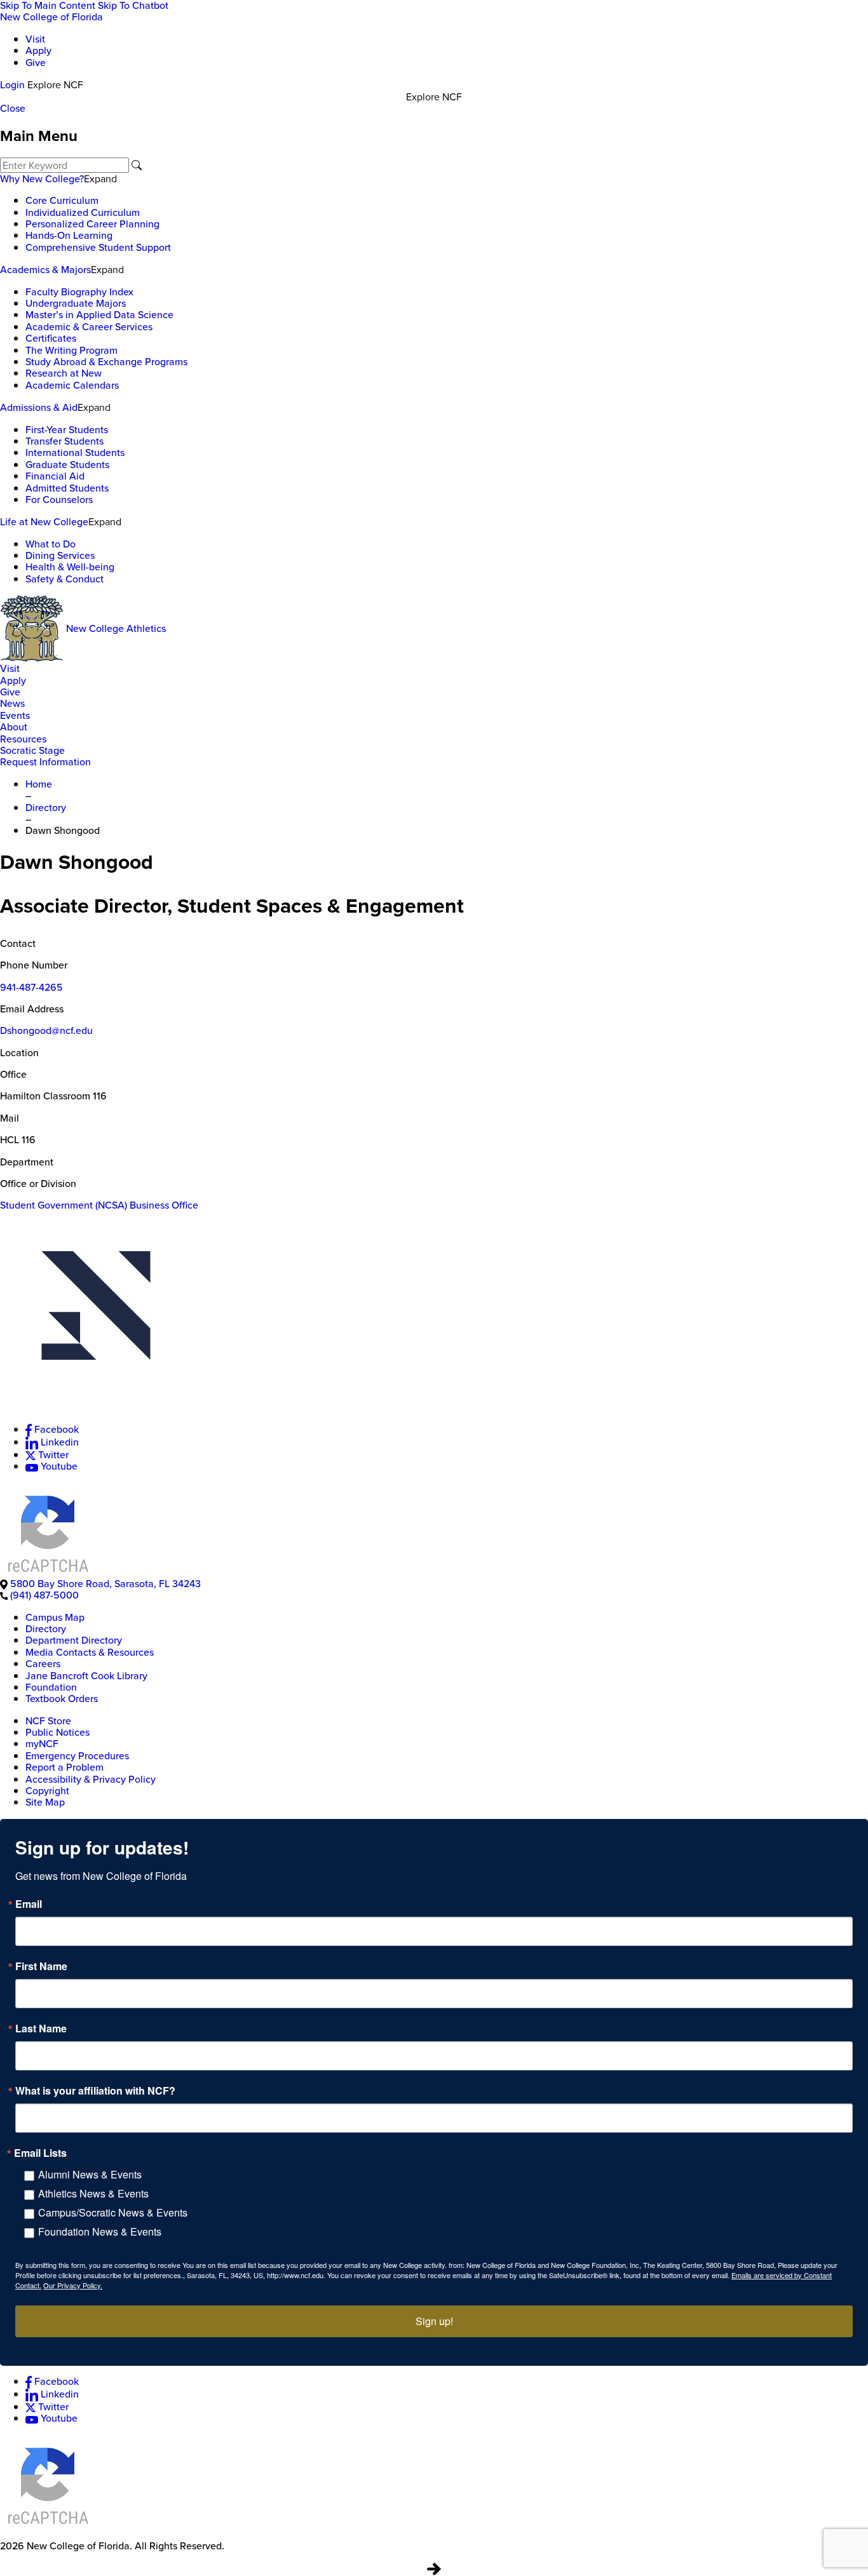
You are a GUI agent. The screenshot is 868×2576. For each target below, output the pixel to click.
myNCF (42, 1744)
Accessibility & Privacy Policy (91, 1779)
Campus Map (55, 1617)
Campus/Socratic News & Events (113, 2212)
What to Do (51, 544)
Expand (100, 178)
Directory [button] (46, 808)
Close (13, 108)
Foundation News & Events (100, 2231)
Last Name (41, 2029)
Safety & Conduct (64, 579)
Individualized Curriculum (83, 212)
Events (15, 715)
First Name (41, 1966)
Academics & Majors (45, 270)
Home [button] (39, 784)
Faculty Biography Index (79, 292)
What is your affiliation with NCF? (95, 2091)
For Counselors (59, 500)
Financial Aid (55, 476)
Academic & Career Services (89, 327)
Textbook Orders (62, 1699)
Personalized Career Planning (92, 224)
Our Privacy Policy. (73, 2285)
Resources (23, 739)
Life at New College (44, 522)
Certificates (51, 338)
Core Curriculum (62, 200)
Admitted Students (67, 488)
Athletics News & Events (93, 2193)
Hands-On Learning (69, 235)
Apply (38, 50)
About (14, 727)
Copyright (47, 1791)
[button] (434, 1317)
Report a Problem (64, 1767)
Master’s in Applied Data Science (99, 315)
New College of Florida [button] (51, 17)
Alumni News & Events (90, 2174)
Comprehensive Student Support (98, 247)
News (12, 703)
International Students (75, 453)
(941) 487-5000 (44, 1595)
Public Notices (58, 1732)
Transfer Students (64, 441)
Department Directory (74, 1640)
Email (29, 1904)
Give (36, 63)
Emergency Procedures (77, 1756)
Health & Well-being (70, 567)
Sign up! (434, 2321)
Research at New (64, 373)
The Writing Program (71, 350)
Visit (35, 39)
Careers (43, 1664)
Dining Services (60, 555)
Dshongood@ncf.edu (46, 1030)
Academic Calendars (72, 385)
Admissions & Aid (39, 407)
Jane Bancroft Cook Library (86, 1676)
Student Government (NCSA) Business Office (99, 1205)
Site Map (45, 1802)
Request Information (45, 762)
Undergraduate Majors (76, 303)
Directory (46, 1629)
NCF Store (48, 1721)
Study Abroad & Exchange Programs (106, 362)
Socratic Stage (32, 750)
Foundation (51, 1687)
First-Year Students (67, 430)
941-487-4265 (31, 987)
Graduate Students (67, 465)
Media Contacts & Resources (90, 1652)
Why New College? (42, 179)
